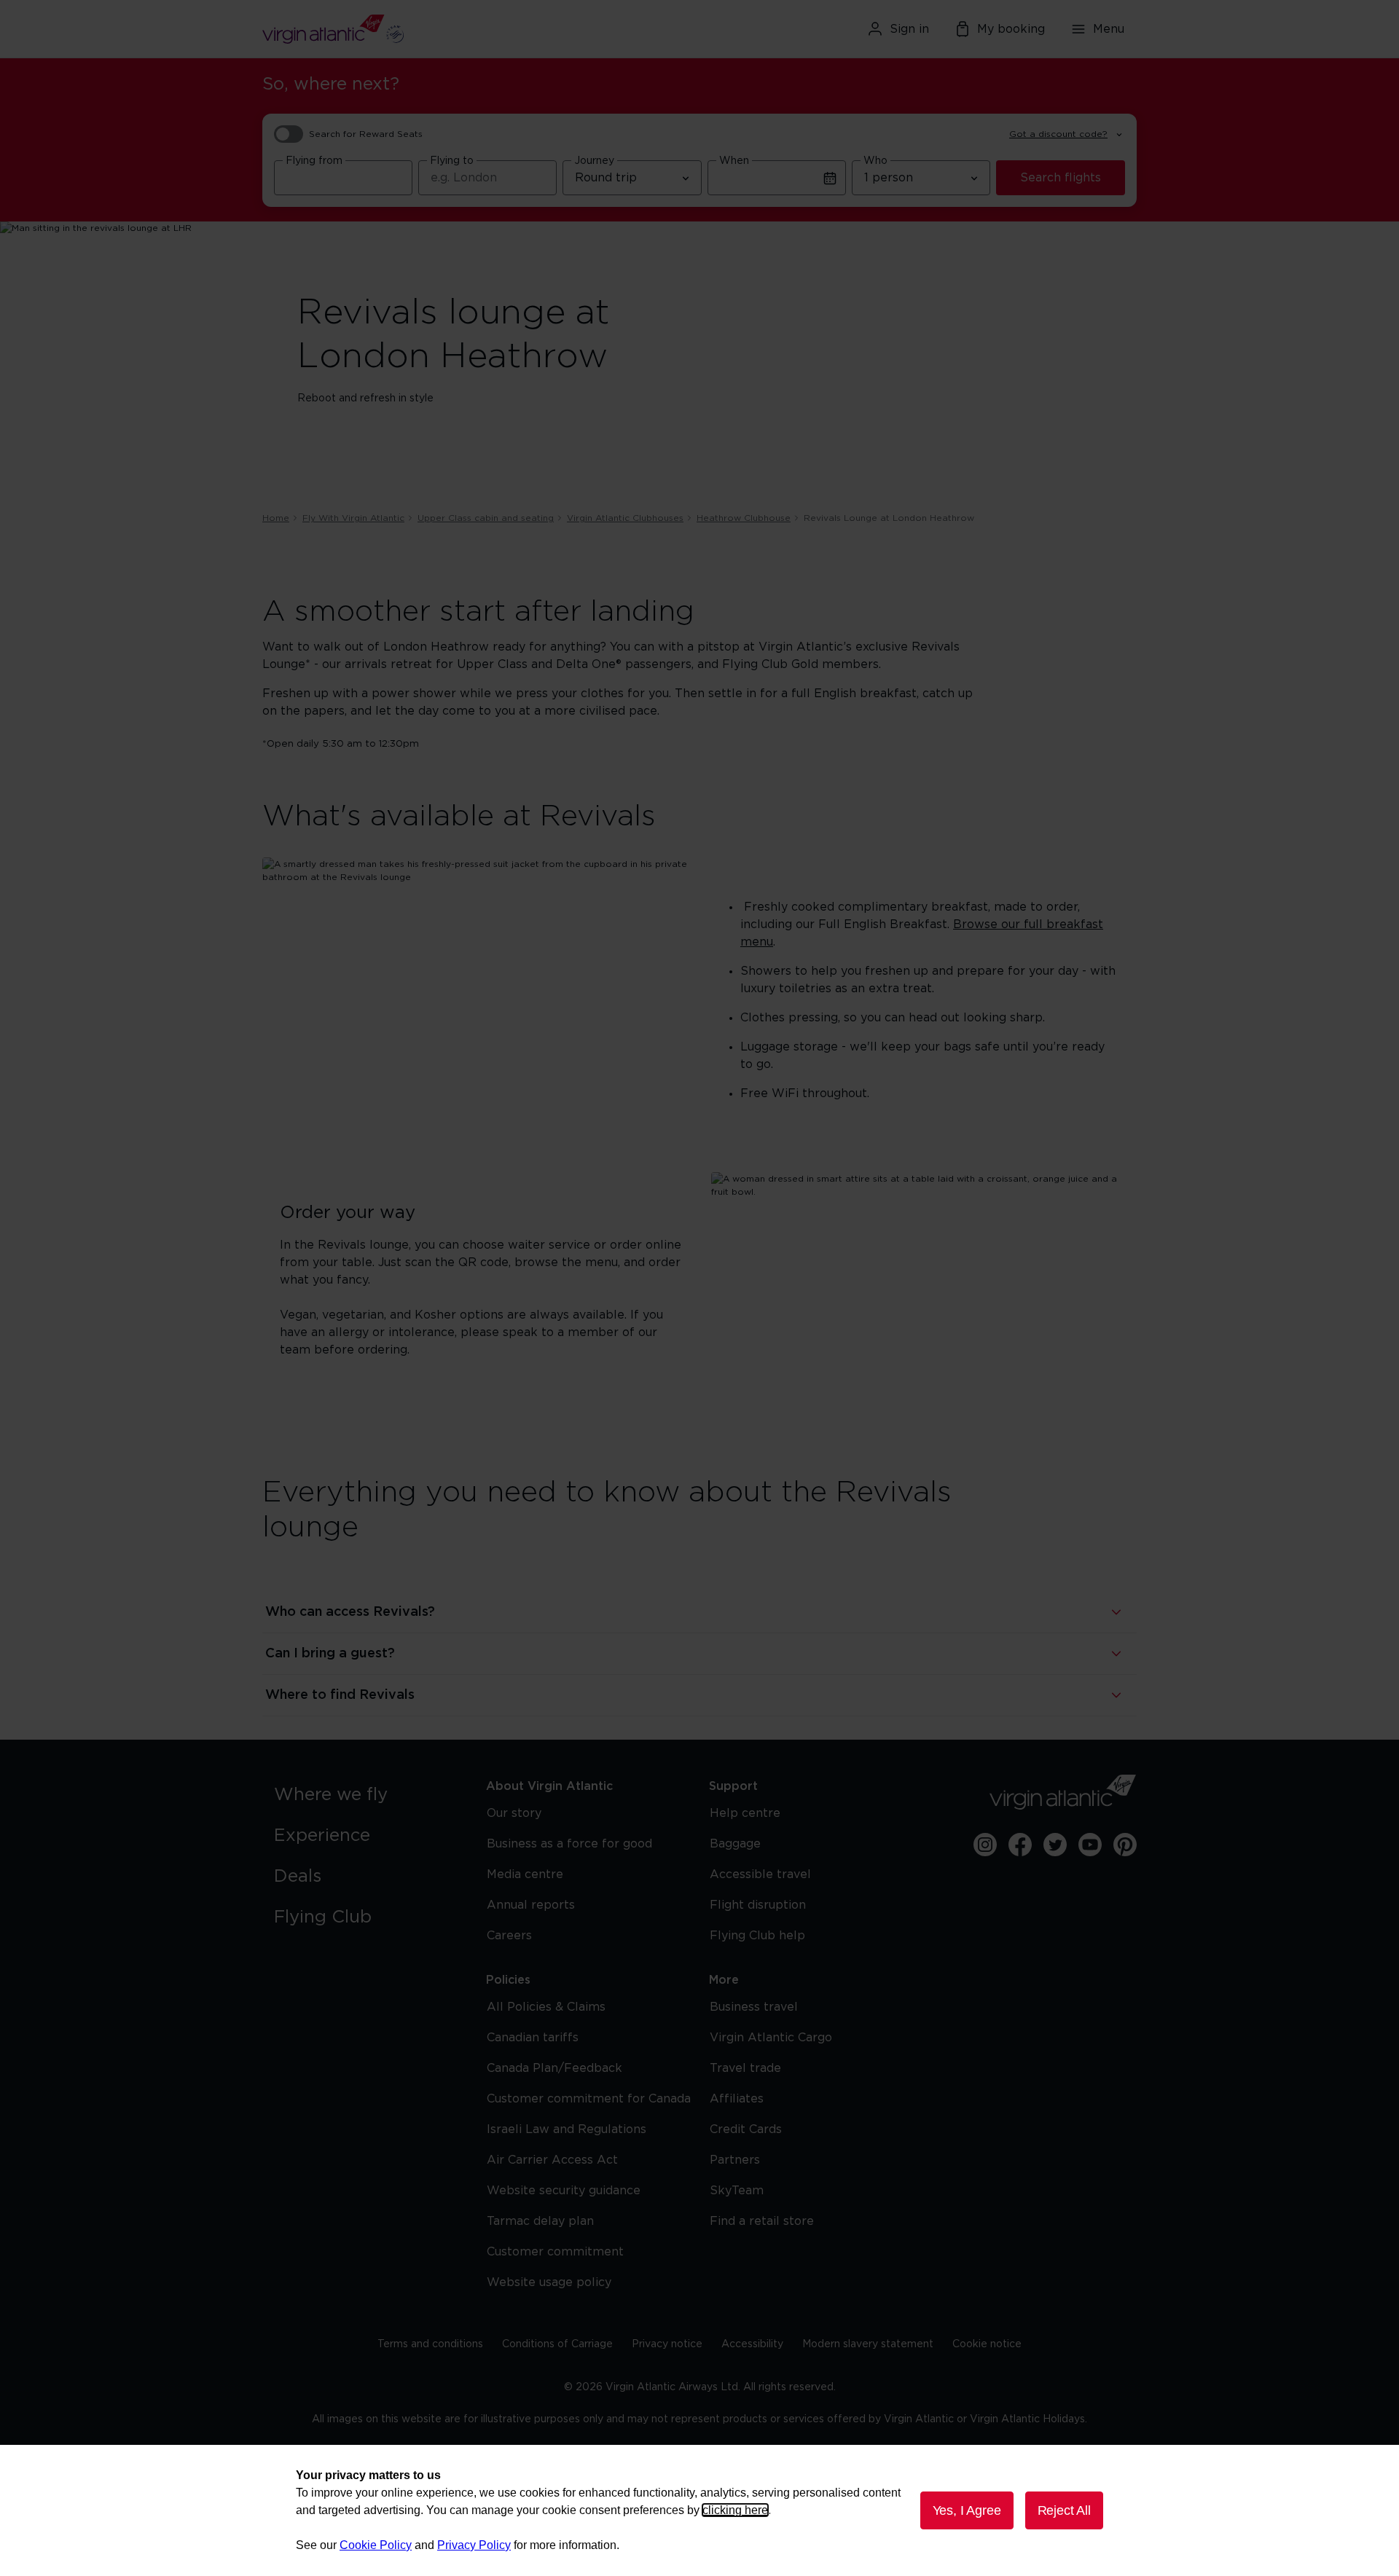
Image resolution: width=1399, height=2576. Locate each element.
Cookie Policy (376, 2545)
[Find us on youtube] (1090, 1845)
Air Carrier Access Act (552, 2160)
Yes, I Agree (967, 2510)
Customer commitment (555, 2252)
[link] (365, 1795)
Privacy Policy (474, 2545)
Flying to (452, 161)
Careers (509, 1936)
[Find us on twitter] (1055, 1845)
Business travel (754, 2007)
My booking (1011, 29)
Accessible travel (760, 1874)
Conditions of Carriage (557, 2344)
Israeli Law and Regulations (567, 2129)
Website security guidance (564, 2191)
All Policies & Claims (546, 2007)
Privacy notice (667, 2344)
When (734, 161)
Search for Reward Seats (366, 134)
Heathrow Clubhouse (744, 518)
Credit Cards (746, 2129)
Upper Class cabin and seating (486, 518)
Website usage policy (549, 2282)
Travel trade (745, 2068)
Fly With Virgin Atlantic (353, 518)
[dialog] (699, 2510)
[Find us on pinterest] (1125, 1845)
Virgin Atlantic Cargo (771, 2038)
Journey (594, 161)
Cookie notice (987, 2344)
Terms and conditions (430, 2344)
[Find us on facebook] (1020, 1845)
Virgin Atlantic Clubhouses (625, 518)
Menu (1109, 29)
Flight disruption (758, 1905)
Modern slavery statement (868, 2344)
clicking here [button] (735, 2510)
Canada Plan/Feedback (554, 2068)
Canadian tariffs (533, 2038)
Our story (514, 1813)
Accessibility (752, 2344)
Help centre (745, 1813)
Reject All (1064, 2510)
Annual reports (531, 1905)
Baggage (735, 1844)
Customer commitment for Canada (589, 2099)
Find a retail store (762, 2221)
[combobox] (343, 178)
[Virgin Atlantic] (404, 29)
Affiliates (737, 2099)
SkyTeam (737, 2191)
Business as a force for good (569, 1844)
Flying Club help (757, 1936)
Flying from (314, 161)
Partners (735, 2160)
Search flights (1061, 178)
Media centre (525, 1874)
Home (276, 518)
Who (875, 161)
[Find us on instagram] (985, 1845)
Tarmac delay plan (540, 2221)
